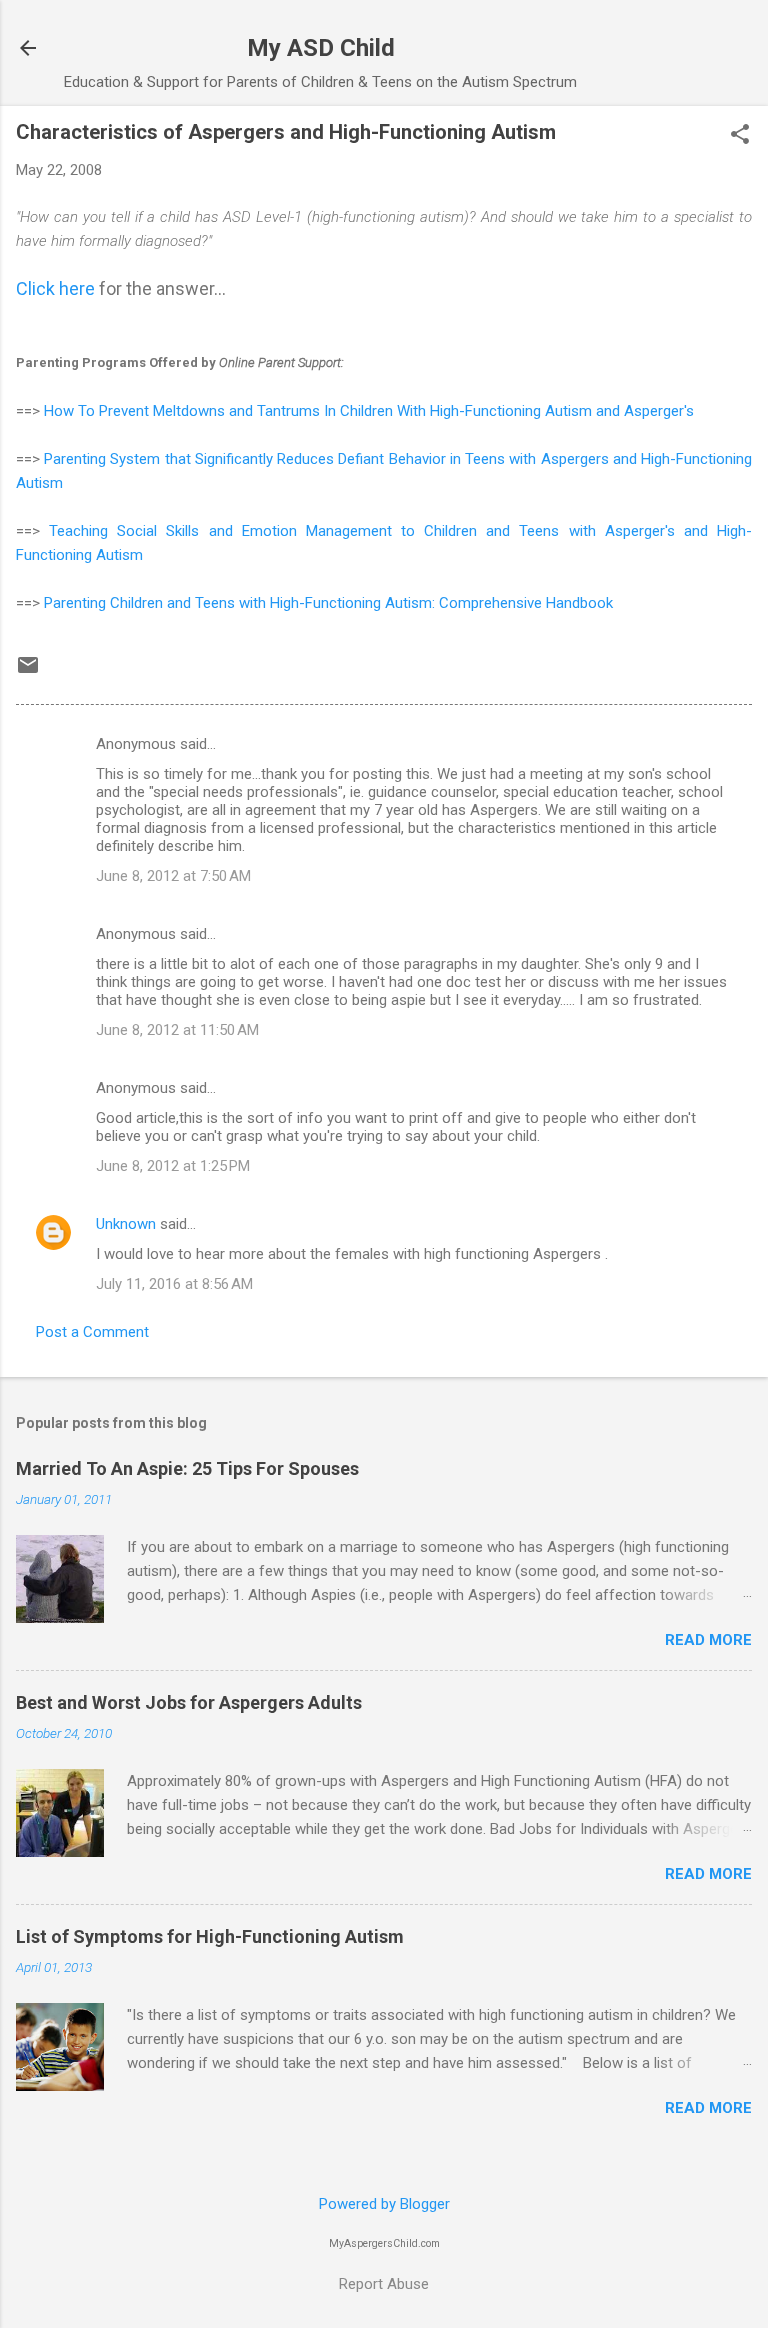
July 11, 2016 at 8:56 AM (174, 1284)
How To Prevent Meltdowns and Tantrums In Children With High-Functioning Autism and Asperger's (369, 411)
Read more (708, 1640)
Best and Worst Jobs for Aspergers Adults (189, 1702)
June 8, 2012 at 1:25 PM (173, 1166)
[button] (740, 136)
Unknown (126, 1224)
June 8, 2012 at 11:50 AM (177, 1030)
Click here (55, 288)
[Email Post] (28, 672)
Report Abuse (384, 2284)
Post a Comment (92, 1332)
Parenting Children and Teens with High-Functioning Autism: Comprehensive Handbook (330, 603)
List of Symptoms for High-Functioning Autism (210, 1936)
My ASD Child (321, 48)
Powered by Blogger (384, 2204)
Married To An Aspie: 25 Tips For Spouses (187, 1468)
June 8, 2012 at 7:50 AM (173, 876)
